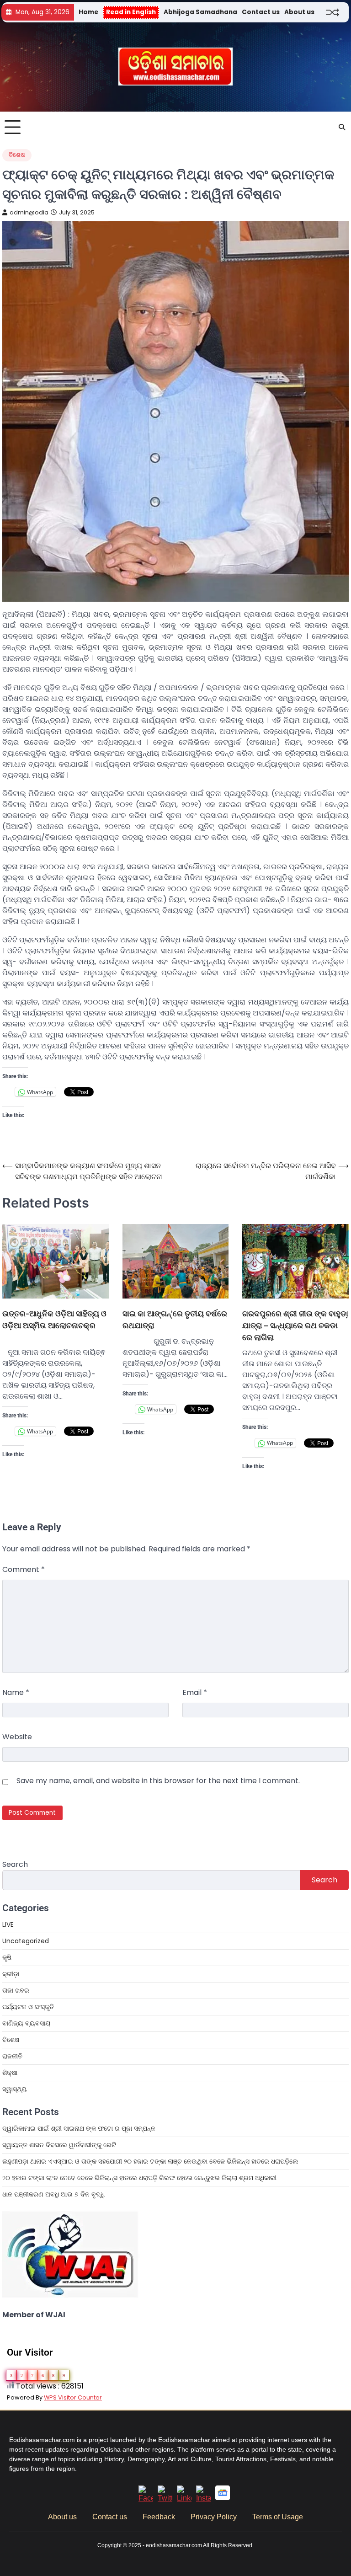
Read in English (131, 12)
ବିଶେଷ (17, 155)
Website (17, 1737)
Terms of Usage (278, 2517)
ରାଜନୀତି (12, 2056)
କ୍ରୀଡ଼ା (11, 1974)
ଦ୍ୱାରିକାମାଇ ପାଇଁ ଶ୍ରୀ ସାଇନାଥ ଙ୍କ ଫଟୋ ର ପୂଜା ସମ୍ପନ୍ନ (79, 2128)
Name (16, 1692)
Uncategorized (26, 1941)
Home (88, 12)
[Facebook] (146, 2498)
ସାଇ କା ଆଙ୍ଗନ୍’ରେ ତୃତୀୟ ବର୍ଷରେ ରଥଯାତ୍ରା (175, 1319)
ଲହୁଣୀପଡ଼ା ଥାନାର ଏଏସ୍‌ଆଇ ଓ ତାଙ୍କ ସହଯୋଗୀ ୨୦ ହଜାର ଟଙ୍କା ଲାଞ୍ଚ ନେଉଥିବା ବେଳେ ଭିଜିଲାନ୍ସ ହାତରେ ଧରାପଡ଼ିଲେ (150, 2161)
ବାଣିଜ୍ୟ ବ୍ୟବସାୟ (27, 2023)
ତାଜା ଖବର (16, 1990)
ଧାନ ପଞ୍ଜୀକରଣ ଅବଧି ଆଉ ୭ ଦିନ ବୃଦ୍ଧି (53, 2194)
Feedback (159, 2517)
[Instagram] (203, 2498)
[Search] (342, 127)
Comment (24, 1569)
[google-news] (223, 2498)
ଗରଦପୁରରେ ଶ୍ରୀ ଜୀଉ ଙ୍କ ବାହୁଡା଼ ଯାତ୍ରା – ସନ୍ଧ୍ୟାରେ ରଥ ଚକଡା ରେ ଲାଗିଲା (295, 1325)
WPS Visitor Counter (73, 2397)
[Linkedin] (184, 2498)
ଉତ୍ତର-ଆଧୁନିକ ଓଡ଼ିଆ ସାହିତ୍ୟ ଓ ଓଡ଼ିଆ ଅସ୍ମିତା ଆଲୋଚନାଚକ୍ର (54, 1319)
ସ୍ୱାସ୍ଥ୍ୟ (15, 2089)
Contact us (261, 12)
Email (195, 1692)
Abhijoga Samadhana (200, 12)
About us (299, 12)
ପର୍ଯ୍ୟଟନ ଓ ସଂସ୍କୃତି (28, 2007)
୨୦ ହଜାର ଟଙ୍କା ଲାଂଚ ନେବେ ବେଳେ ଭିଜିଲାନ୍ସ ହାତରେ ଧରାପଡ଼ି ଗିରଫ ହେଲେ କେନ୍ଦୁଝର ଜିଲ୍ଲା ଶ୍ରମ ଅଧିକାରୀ (139, 2178)
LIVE (8, 1924)
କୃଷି (7, 1957)
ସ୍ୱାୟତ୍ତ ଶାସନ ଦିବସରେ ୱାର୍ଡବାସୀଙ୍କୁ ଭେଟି (59, 2145)
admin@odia (29, 212)
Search (15, 1864)
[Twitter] (165, 2498)
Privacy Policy (214, 2517)
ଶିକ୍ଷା (10, 2073)
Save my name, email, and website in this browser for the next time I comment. (158, 1781)
